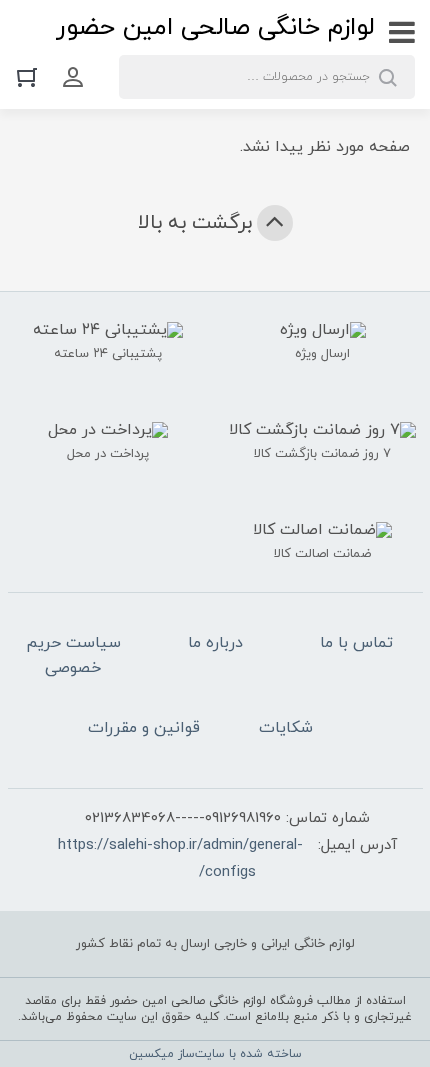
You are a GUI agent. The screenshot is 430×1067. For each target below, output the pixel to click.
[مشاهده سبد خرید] (32, 76)
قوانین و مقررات (144, 728)
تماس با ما (356, 643)
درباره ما (215, 643)
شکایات (286, 728)
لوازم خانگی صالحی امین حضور (215, 27)
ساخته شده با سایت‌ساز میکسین (215, 1054)
